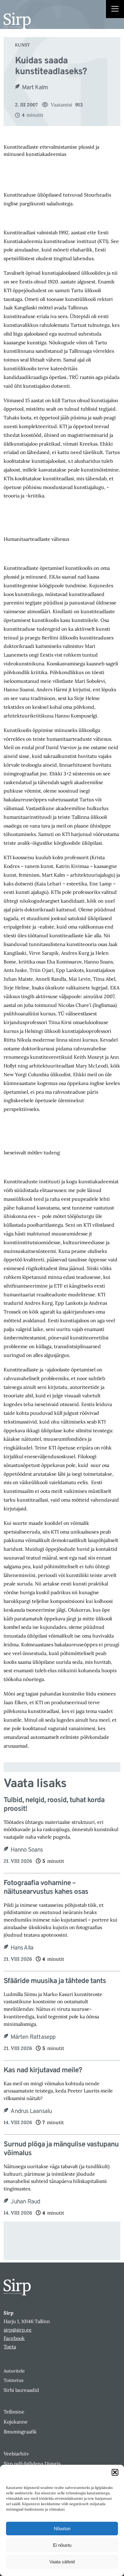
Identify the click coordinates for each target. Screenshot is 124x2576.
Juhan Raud (25, 2202)
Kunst (22, 45)
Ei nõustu (62, 2545)
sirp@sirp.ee (18, 2330)
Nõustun (62, 2529)
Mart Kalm (35, 88)
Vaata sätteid (62, 2562)
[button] (115, 2472)
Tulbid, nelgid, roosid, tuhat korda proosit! (54, 1805)
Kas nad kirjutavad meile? (43, 2071)
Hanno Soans (27, 1850)
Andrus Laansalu (31, 2111)
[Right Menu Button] (115, 10)
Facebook (14, 2338)
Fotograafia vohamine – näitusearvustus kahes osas (46, 1888)
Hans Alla (22, 1948)
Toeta (10, 2347)
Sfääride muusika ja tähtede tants (55, 1981)
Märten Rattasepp (33, 2037)
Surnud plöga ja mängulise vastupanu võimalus (61, 2149)
